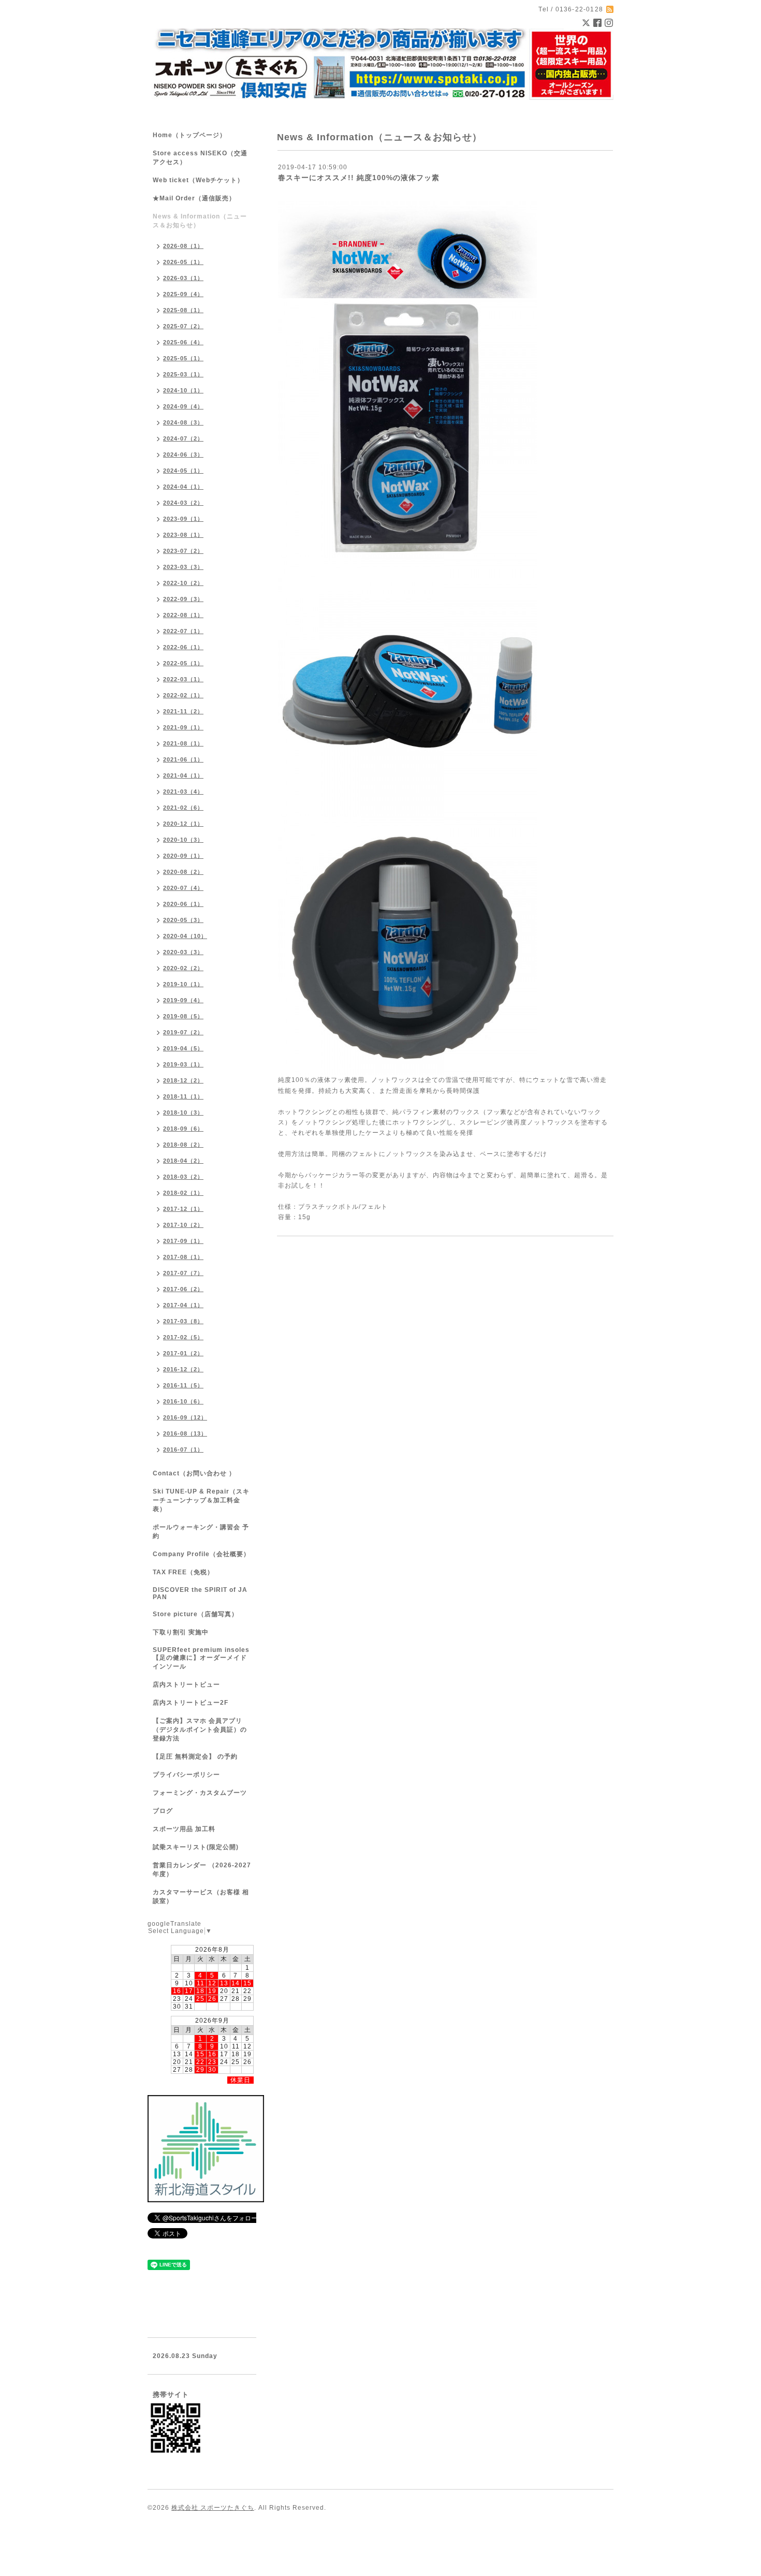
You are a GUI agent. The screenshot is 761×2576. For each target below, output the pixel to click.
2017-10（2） (183, 1225)
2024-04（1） (183, 487)
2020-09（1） (183, 856)
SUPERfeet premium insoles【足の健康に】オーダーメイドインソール (201, 1658)
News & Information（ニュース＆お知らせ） (200, 221)
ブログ (163, 1811)
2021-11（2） (183, 711)
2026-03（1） (183, 278)
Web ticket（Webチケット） (198, 180)
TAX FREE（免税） (183, 1572)
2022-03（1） (183, 679)
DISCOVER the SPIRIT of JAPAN (200, 1593)
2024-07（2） (183, 438)
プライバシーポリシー (186, 1775)
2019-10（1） (183, 984)
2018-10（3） (183, 1113)
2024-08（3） (183, 422)
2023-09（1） (183, 519)
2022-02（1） (183, 695)
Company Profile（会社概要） (201, 1554)
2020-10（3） (183, 840)
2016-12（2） (183, 1369)
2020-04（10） (185, 936)
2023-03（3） (183, 567)
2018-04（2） (183, 1161)
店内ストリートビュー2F (191, 1703)
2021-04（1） (183, 775)
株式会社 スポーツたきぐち (213, 2508)
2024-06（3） (183, 455)
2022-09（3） (183, 599)
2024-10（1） (183, 390)
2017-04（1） (183, 1305)
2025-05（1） (183, 358)
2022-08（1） (183, 615)
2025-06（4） (183, 342)
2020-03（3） (183, 952)
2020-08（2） (183, 872)
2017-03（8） (183, 1321)
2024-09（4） (183, 406)
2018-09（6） (183, 1129)
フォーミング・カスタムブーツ (200, 1793)
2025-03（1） (183, 374)
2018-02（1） (183, 1193)
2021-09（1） (183, 727)
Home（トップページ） (189, 135)
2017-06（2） (183, 1289)
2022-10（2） (183, 583)
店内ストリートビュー (186, 1685)
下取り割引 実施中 (181, 1632)
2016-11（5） (183, 1385)
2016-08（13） (185, 1433)
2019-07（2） (183, 1032)
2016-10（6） (183, 1401)
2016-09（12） (185, 1417)
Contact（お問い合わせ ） (194, 1473)
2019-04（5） (183, 1048)
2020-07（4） (183, 888)
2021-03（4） (183, 792)
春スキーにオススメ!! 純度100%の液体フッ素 (359, 178)
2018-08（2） (183, 1145)
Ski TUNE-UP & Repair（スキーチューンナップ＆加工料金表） (201, 1500)
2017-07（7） (183, 1273)
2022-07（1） (183, 631)
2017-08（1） (183, 1257)
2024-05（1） (183, 471)
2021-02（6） (183, 808)
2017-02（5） (183, 1337)
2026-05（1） (183, 262)
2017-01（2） (183, 1353)
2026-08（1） (183, 246)
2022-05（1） (183, 663)
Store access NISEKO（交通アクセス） (200, 158)
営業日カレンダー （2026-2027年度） (202, 1870)
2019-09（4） (183, 1000)
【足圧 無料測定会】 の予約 (195, 1757)
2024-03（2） (183, 503)
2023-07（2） (183, 551)
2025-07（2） (183, 326)
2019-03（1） (183, 1064)
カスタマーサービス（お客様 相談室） (201, 1897)
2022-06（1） (183, 647)
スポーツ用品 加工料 (184, 1829)
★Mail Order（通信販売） (194, 198)
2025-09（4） (183, 294)
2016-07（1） (183, 1450)
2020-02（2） (183, 968)
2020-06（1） (183, 904)
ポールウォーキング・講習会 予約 (201, 1532)
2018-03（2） (183, 1177)
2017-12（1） (183, 1209)
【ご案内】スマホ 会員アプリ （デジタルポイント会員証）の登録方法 (200, 1730)
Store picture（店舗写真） (195, 1614)
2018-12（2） (183, 1080)
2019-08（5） (183, 1016)
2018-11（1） (183, 1096)
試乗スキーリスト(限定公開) (196, 1847)
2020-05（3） (183, 920)
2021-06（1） (183, 759)
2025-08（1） (183, 310)
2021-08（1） (183, 743)
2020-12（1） (183, 824)
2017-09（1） (183, 1241)
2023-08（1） (183, 535)
